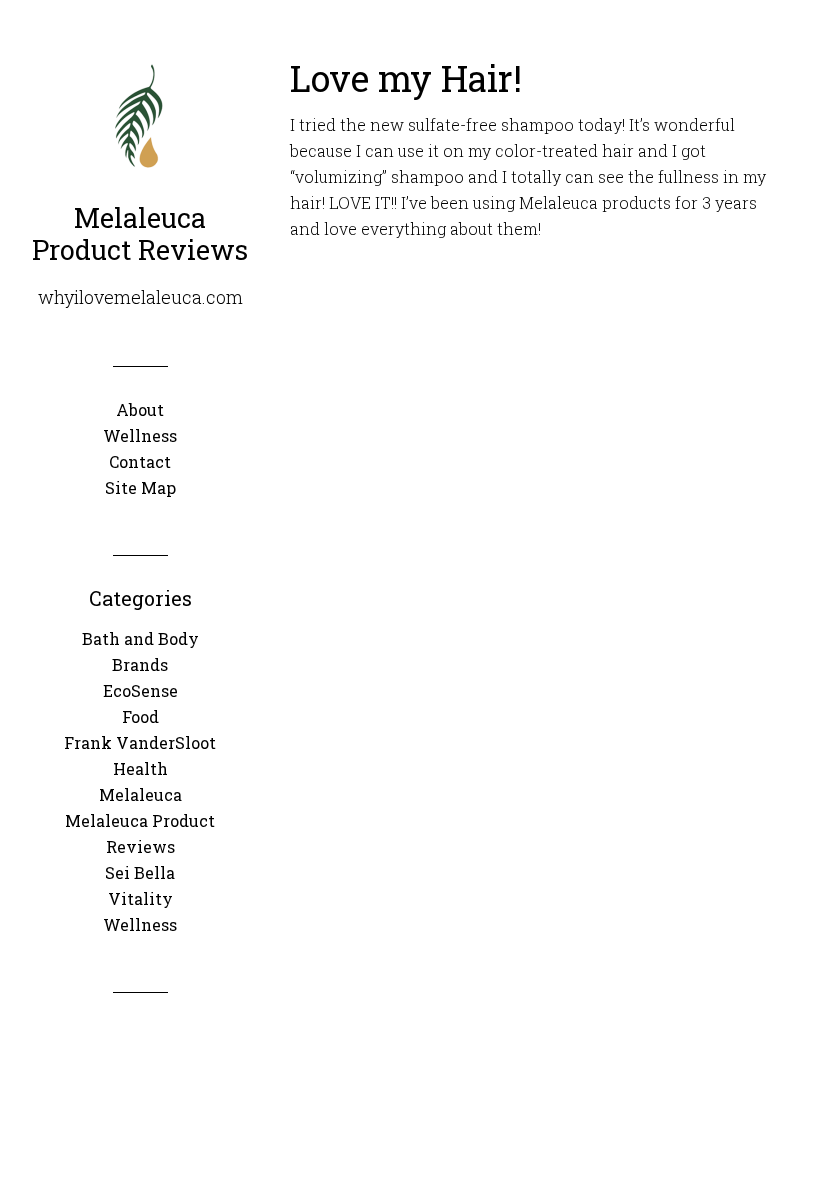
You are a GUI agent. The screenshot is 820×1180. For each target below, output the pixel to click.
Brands (140, 664)
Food (140, 716)
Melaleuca (140, 794)
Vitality (140, 898)
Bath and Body (140, 638)
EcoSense (140, 690)
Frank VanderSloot (140, 742)
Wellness (140, 924)
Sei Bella (140, 872)
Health (140, 768)
